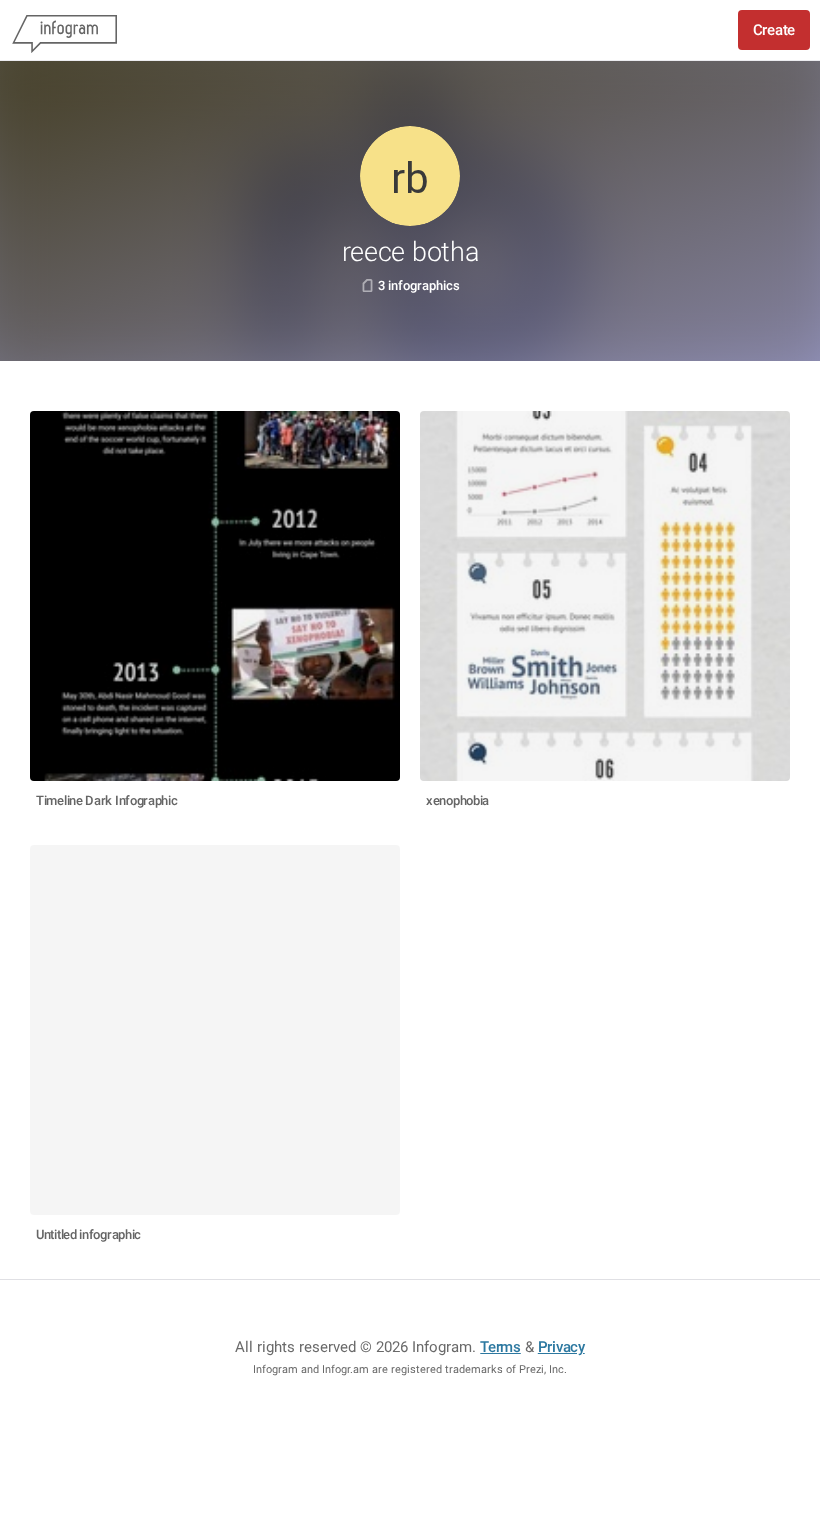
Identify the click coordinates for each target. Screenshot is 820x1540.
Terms (500, 1347)
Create (774, 30)
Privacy (561, 1347)
